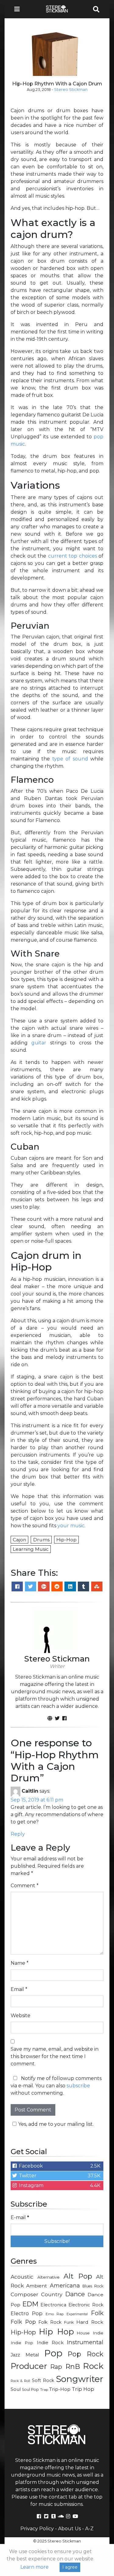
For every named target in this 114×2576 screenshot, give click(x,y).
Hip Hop (56, 2332)
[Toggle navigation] (19, 9)
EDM (30, 2304)
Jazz (15, 2355)
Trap (44, 2390)
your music (71, 1526)
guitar (39, 1043)
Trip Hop (83, 2389)
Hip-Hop (23, 2332)
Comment (25, 1886)
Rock (93, 2366)
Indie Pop (22, 2343)
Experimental (77, 2314)
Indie (98, 2333)
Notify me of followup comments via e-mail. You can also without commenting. (56, 2086)
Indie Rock (50, 2343)
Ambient (37, 2286)
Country (52, 2294)
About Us (69, 2529)
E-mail (20, 2217)
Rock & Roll (20, 2381)
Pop (53, 2353)
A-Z (89, 2529)
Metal (32, 2355)
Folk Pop (23, 2322)
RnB (73, 2366)
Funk (69, 2322)
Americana (65, 2285)
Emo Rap (55, 2314)
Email (19, 1989)
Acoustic (22, 2277)
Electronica (53, 2305)
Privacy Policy (37, 2529)
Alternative (48, 2277)
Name (20, 1963)
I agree (70, 2567)
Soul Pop (30, 2389)
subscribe (78, 2086)
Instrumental (85, 2342)
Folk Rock (50, 2322)
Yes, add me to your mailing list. (56, 2124)
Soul (16, 2389)
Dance (75, 2294)
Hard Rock (90, 2322)
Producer (29, 2366)
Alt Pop (78, 2276)
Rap (56, 2367)
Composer (24, 2294)
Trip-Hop (60, 2389)
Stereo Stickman (71, 90)
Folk (97, 2313)
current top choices (73, 556)
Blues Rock (93, 2286)
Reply (18, 1834)
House (83, 2333)
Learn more (35, 2567)
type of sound (70, 759)
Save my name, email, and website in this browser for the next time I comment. (55, 2056)
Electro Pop (27, 2313)
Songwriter (80, 2379)
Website (21, 2016)
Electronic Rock (86, 2305)
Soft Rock (43, 2380)
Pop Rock (86, 2354)
